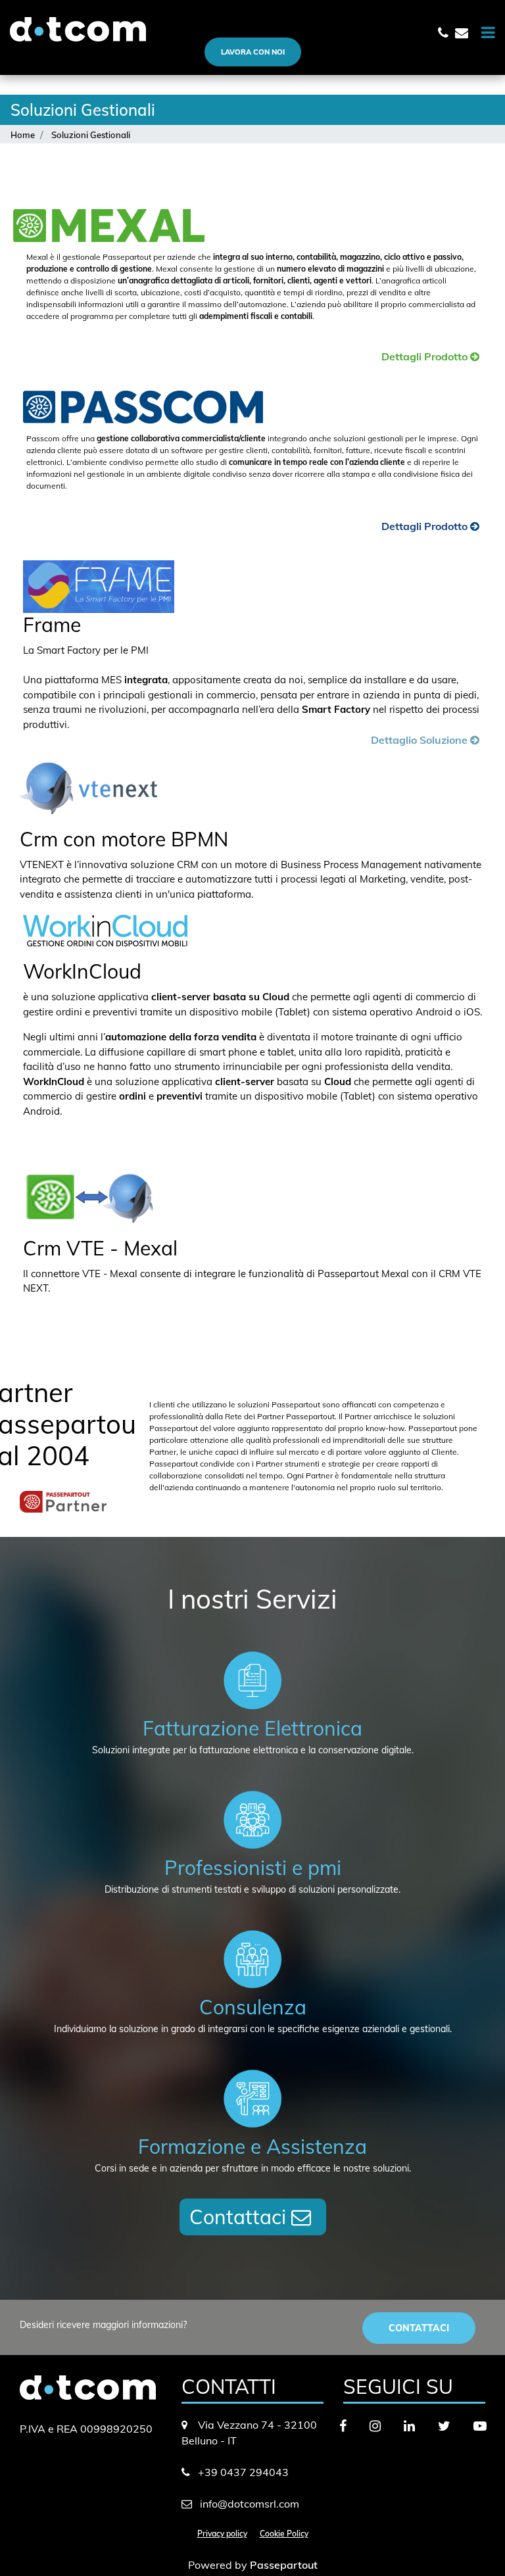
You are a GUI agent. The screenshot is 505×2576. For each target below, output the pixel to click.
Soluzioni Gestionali (91, 135)
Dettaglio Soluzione (421, 740)
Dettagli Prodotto (426, 356)
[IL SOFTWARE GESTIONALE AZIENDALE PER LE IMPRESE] (375, 358)
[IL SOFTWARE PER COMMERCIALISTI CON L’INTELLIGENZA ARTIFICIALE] (375, 527)
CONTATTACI (419, 2328)
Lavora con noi (253, 52)
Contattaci (240, 2217)
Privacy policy (222, 2534)
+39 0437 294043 (243, 2472)
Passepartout (284, 2565)
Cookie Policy (284, 2534)
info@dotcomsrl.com (250, 2504)
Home (23, 135)
